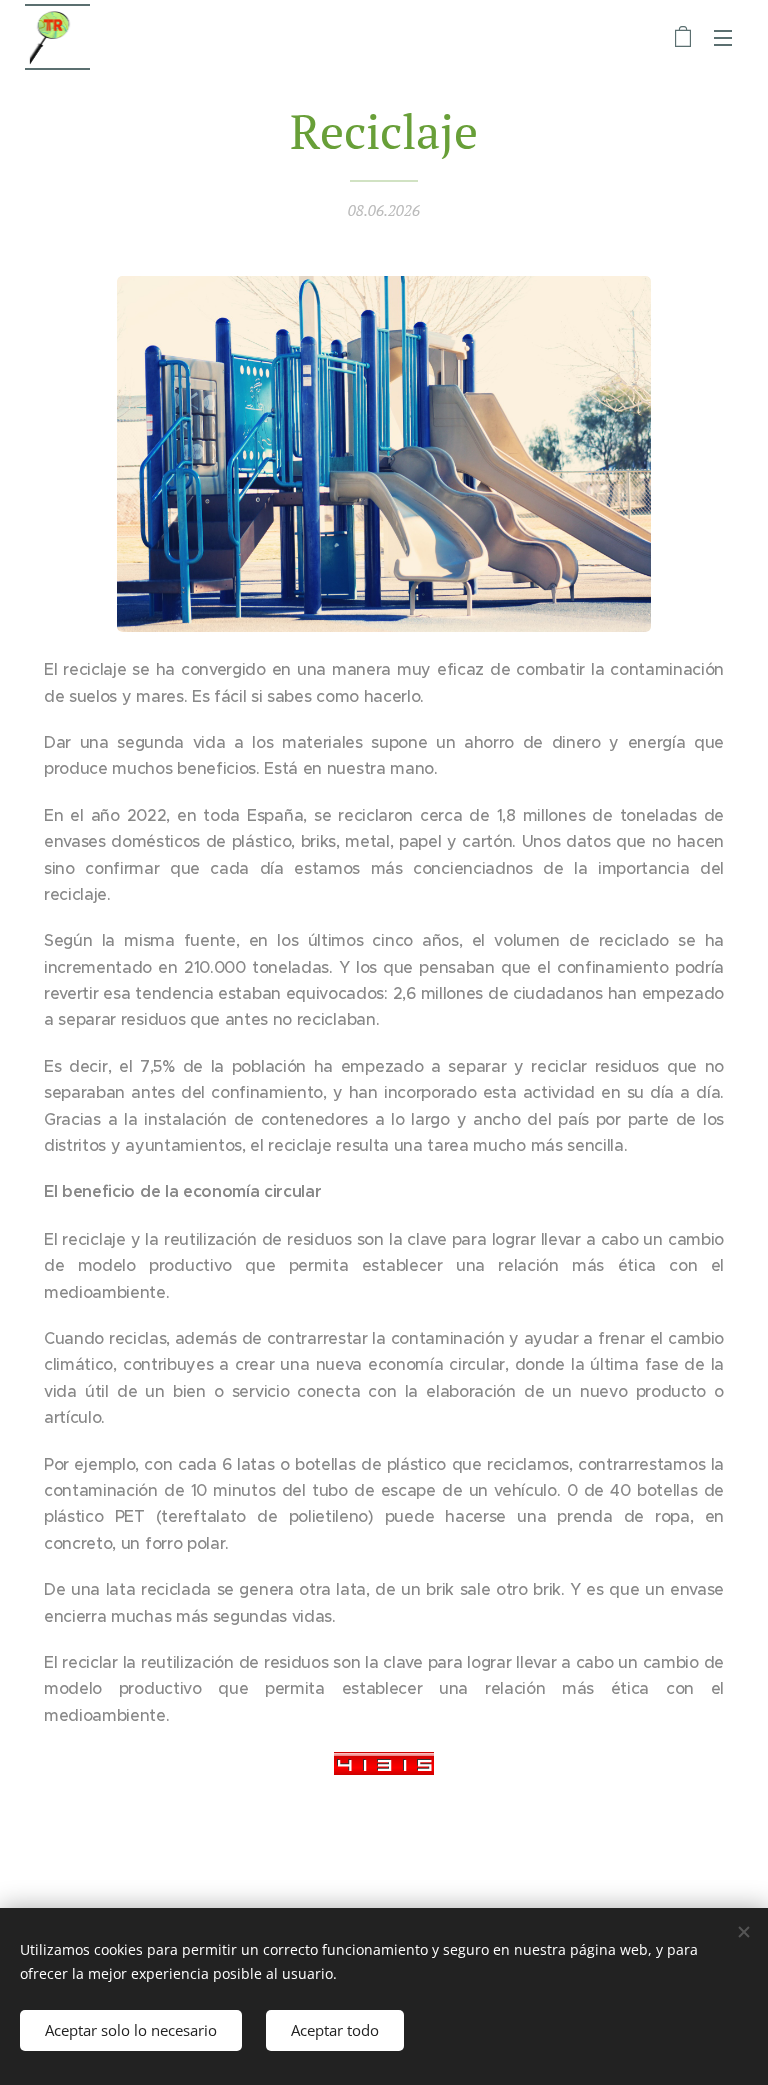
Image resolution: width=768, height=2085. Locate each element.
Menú (723, 37)
